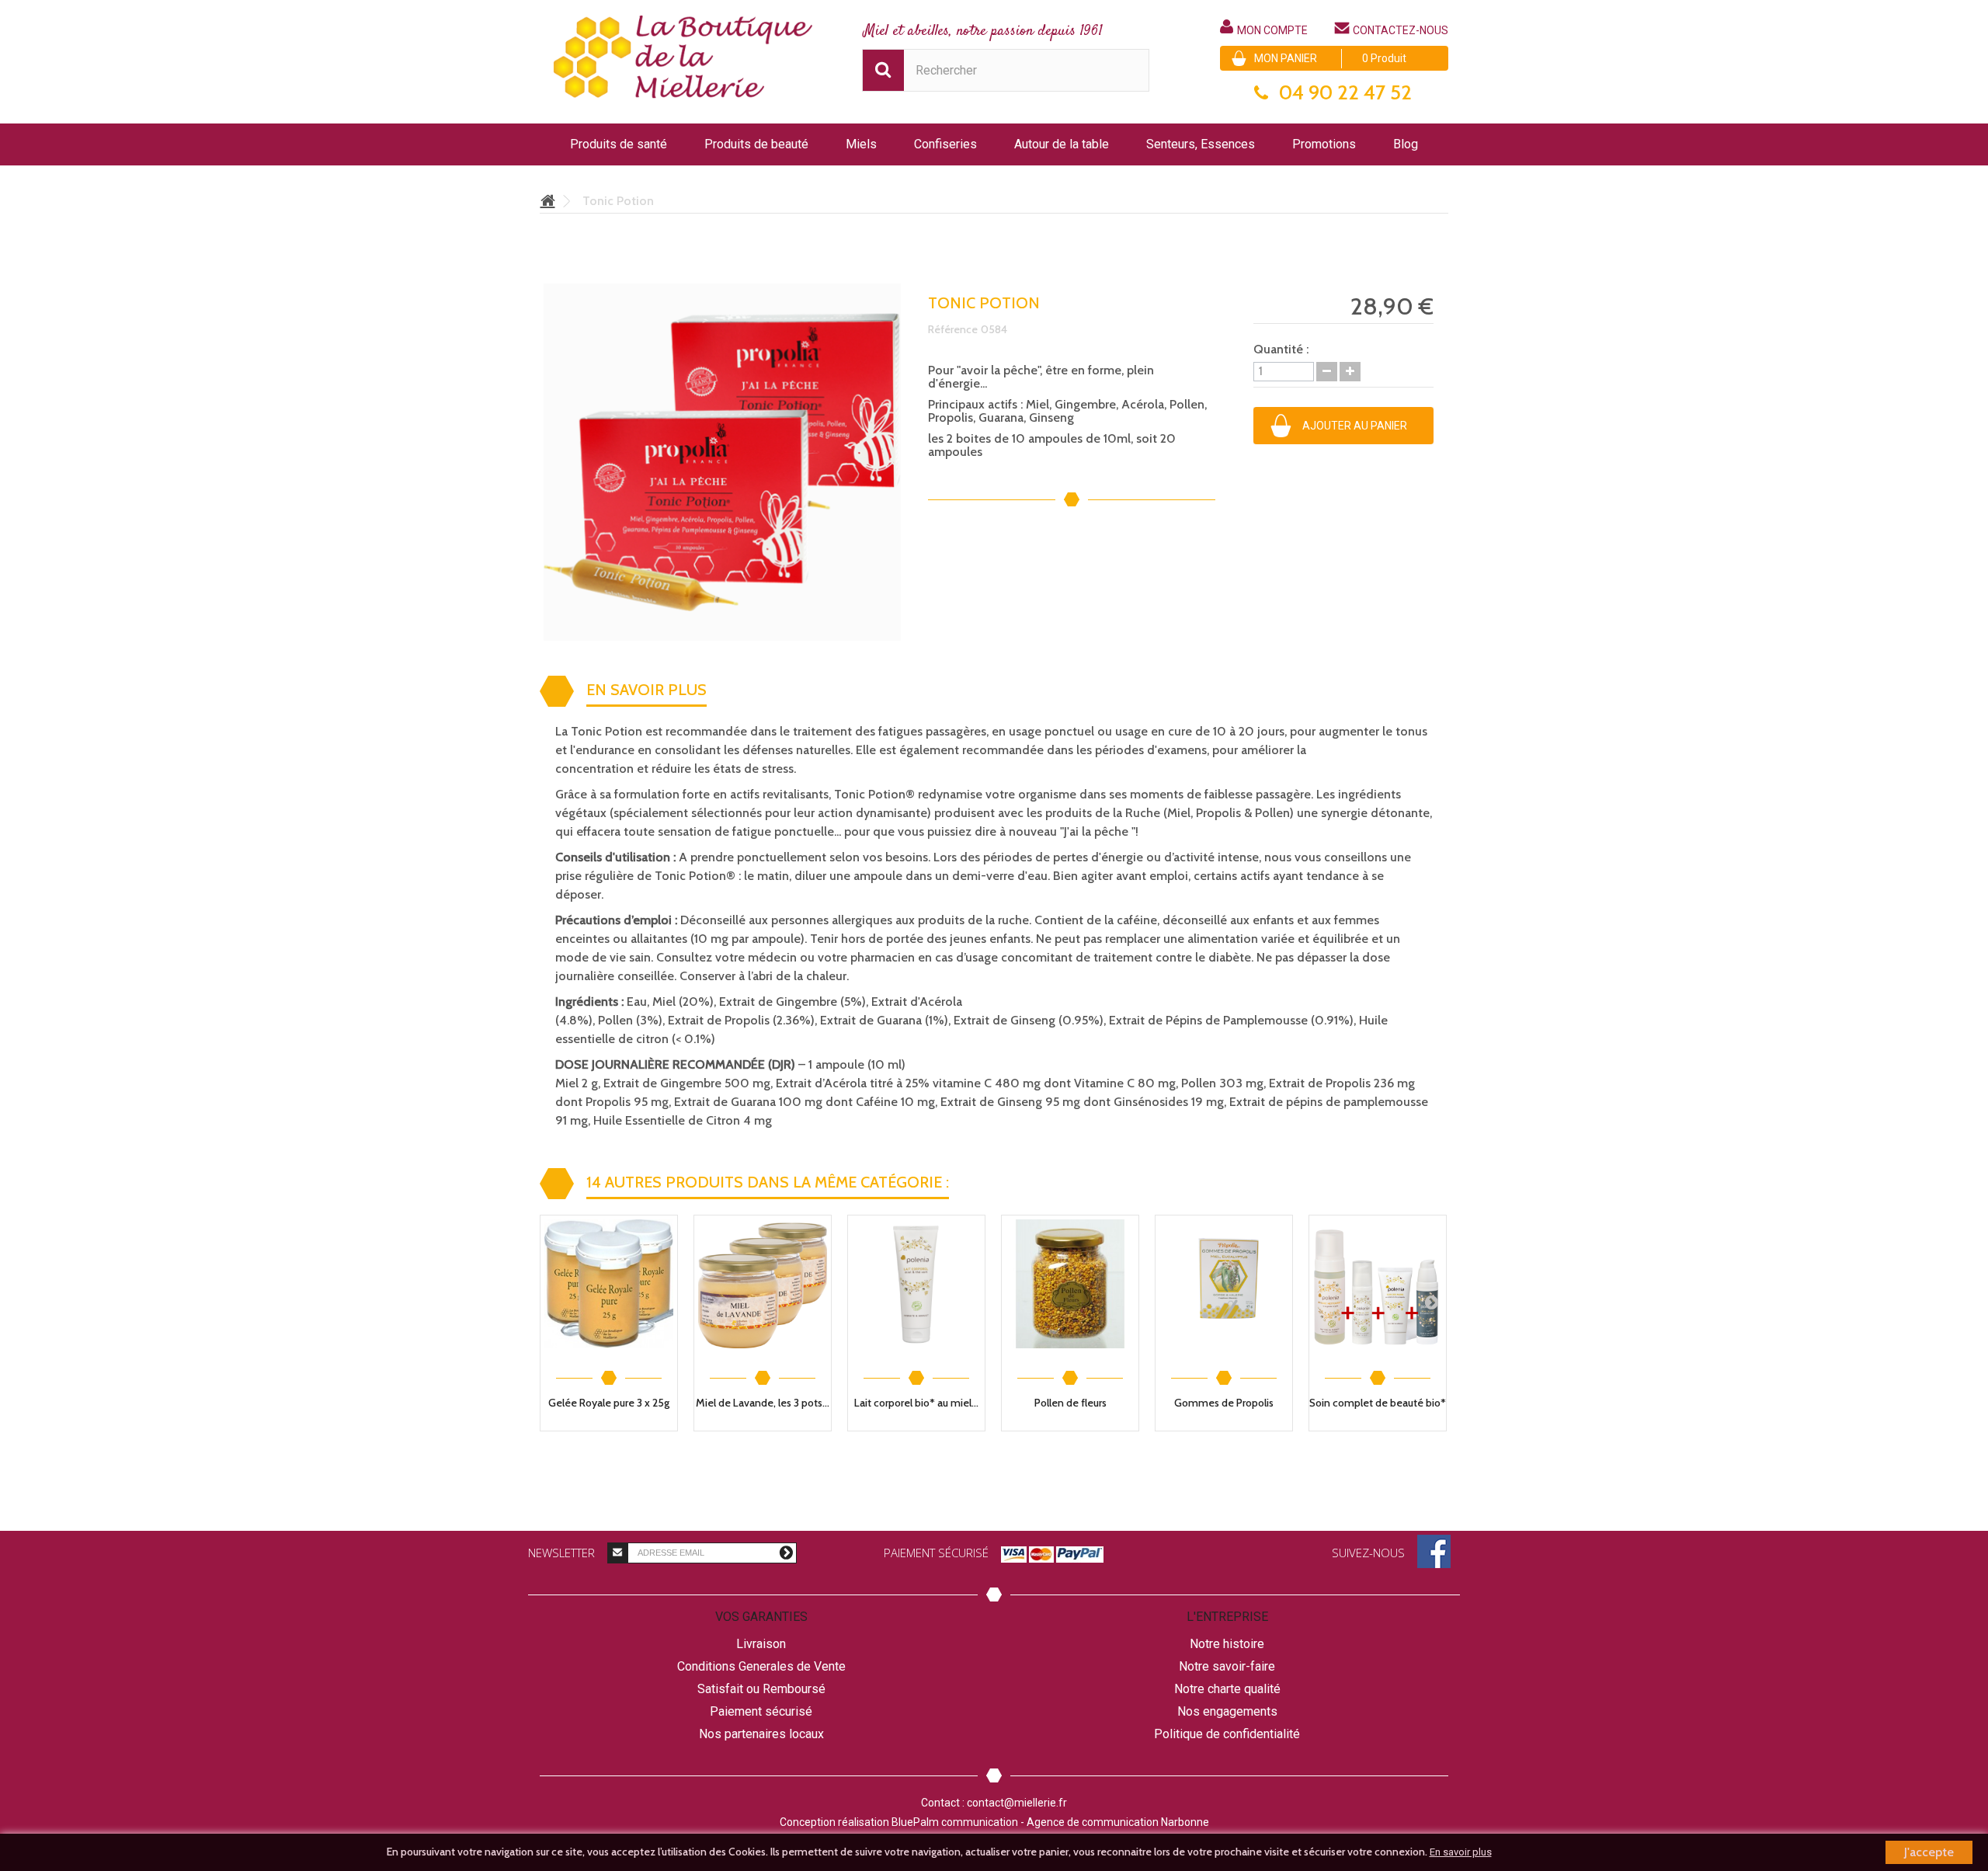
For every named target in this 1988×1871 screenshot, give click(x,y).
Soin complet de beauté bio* (1378, 1403)
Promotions (1324, 144)
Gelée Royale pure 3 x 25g (609, 1403)
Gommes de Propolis (1224, 1403)
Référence (953, 329)
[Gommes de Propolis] (1224, 1284)
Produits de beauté (756, 144)
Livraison (761, 1644)
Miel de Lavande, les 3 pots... (763, 1403)
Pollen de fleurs (1070, 1403)
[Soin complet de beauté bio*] (1378, 1284)
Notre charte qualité (1227, 1689)
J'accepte (1929, 1852)
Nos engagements (1227, 1711)
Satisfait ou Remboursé (761, 1689)
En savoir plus (1461, 1852)
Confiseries (945, 144)
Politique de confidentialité (1227, 1734)
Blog (1406, 144)
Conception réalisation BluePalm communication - (994, 1822)
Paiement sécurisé (761, 1711)
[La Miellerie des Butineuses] (683, 59)
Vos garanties (761, 1617)
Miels (861, 144)
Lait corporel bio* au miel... (916, 1403)
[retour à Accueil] (547, 202)
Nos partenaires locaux (761, 1734)
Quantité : (1281, 350)
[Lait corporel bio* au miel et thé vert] (916, 1284)
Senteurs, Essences (1201, 144)
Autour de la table (1062, 144)
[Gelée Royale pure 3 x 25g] (609, 1284)
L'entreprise (1227, 1617)
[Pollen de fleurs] (1070, 1284)
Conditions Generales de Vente (761, 1666)
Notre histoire (1227, 1644)
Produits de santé (619, 144)
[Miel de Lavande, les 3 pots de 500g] (763, 1284)
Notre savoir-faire (1227, 1666)
